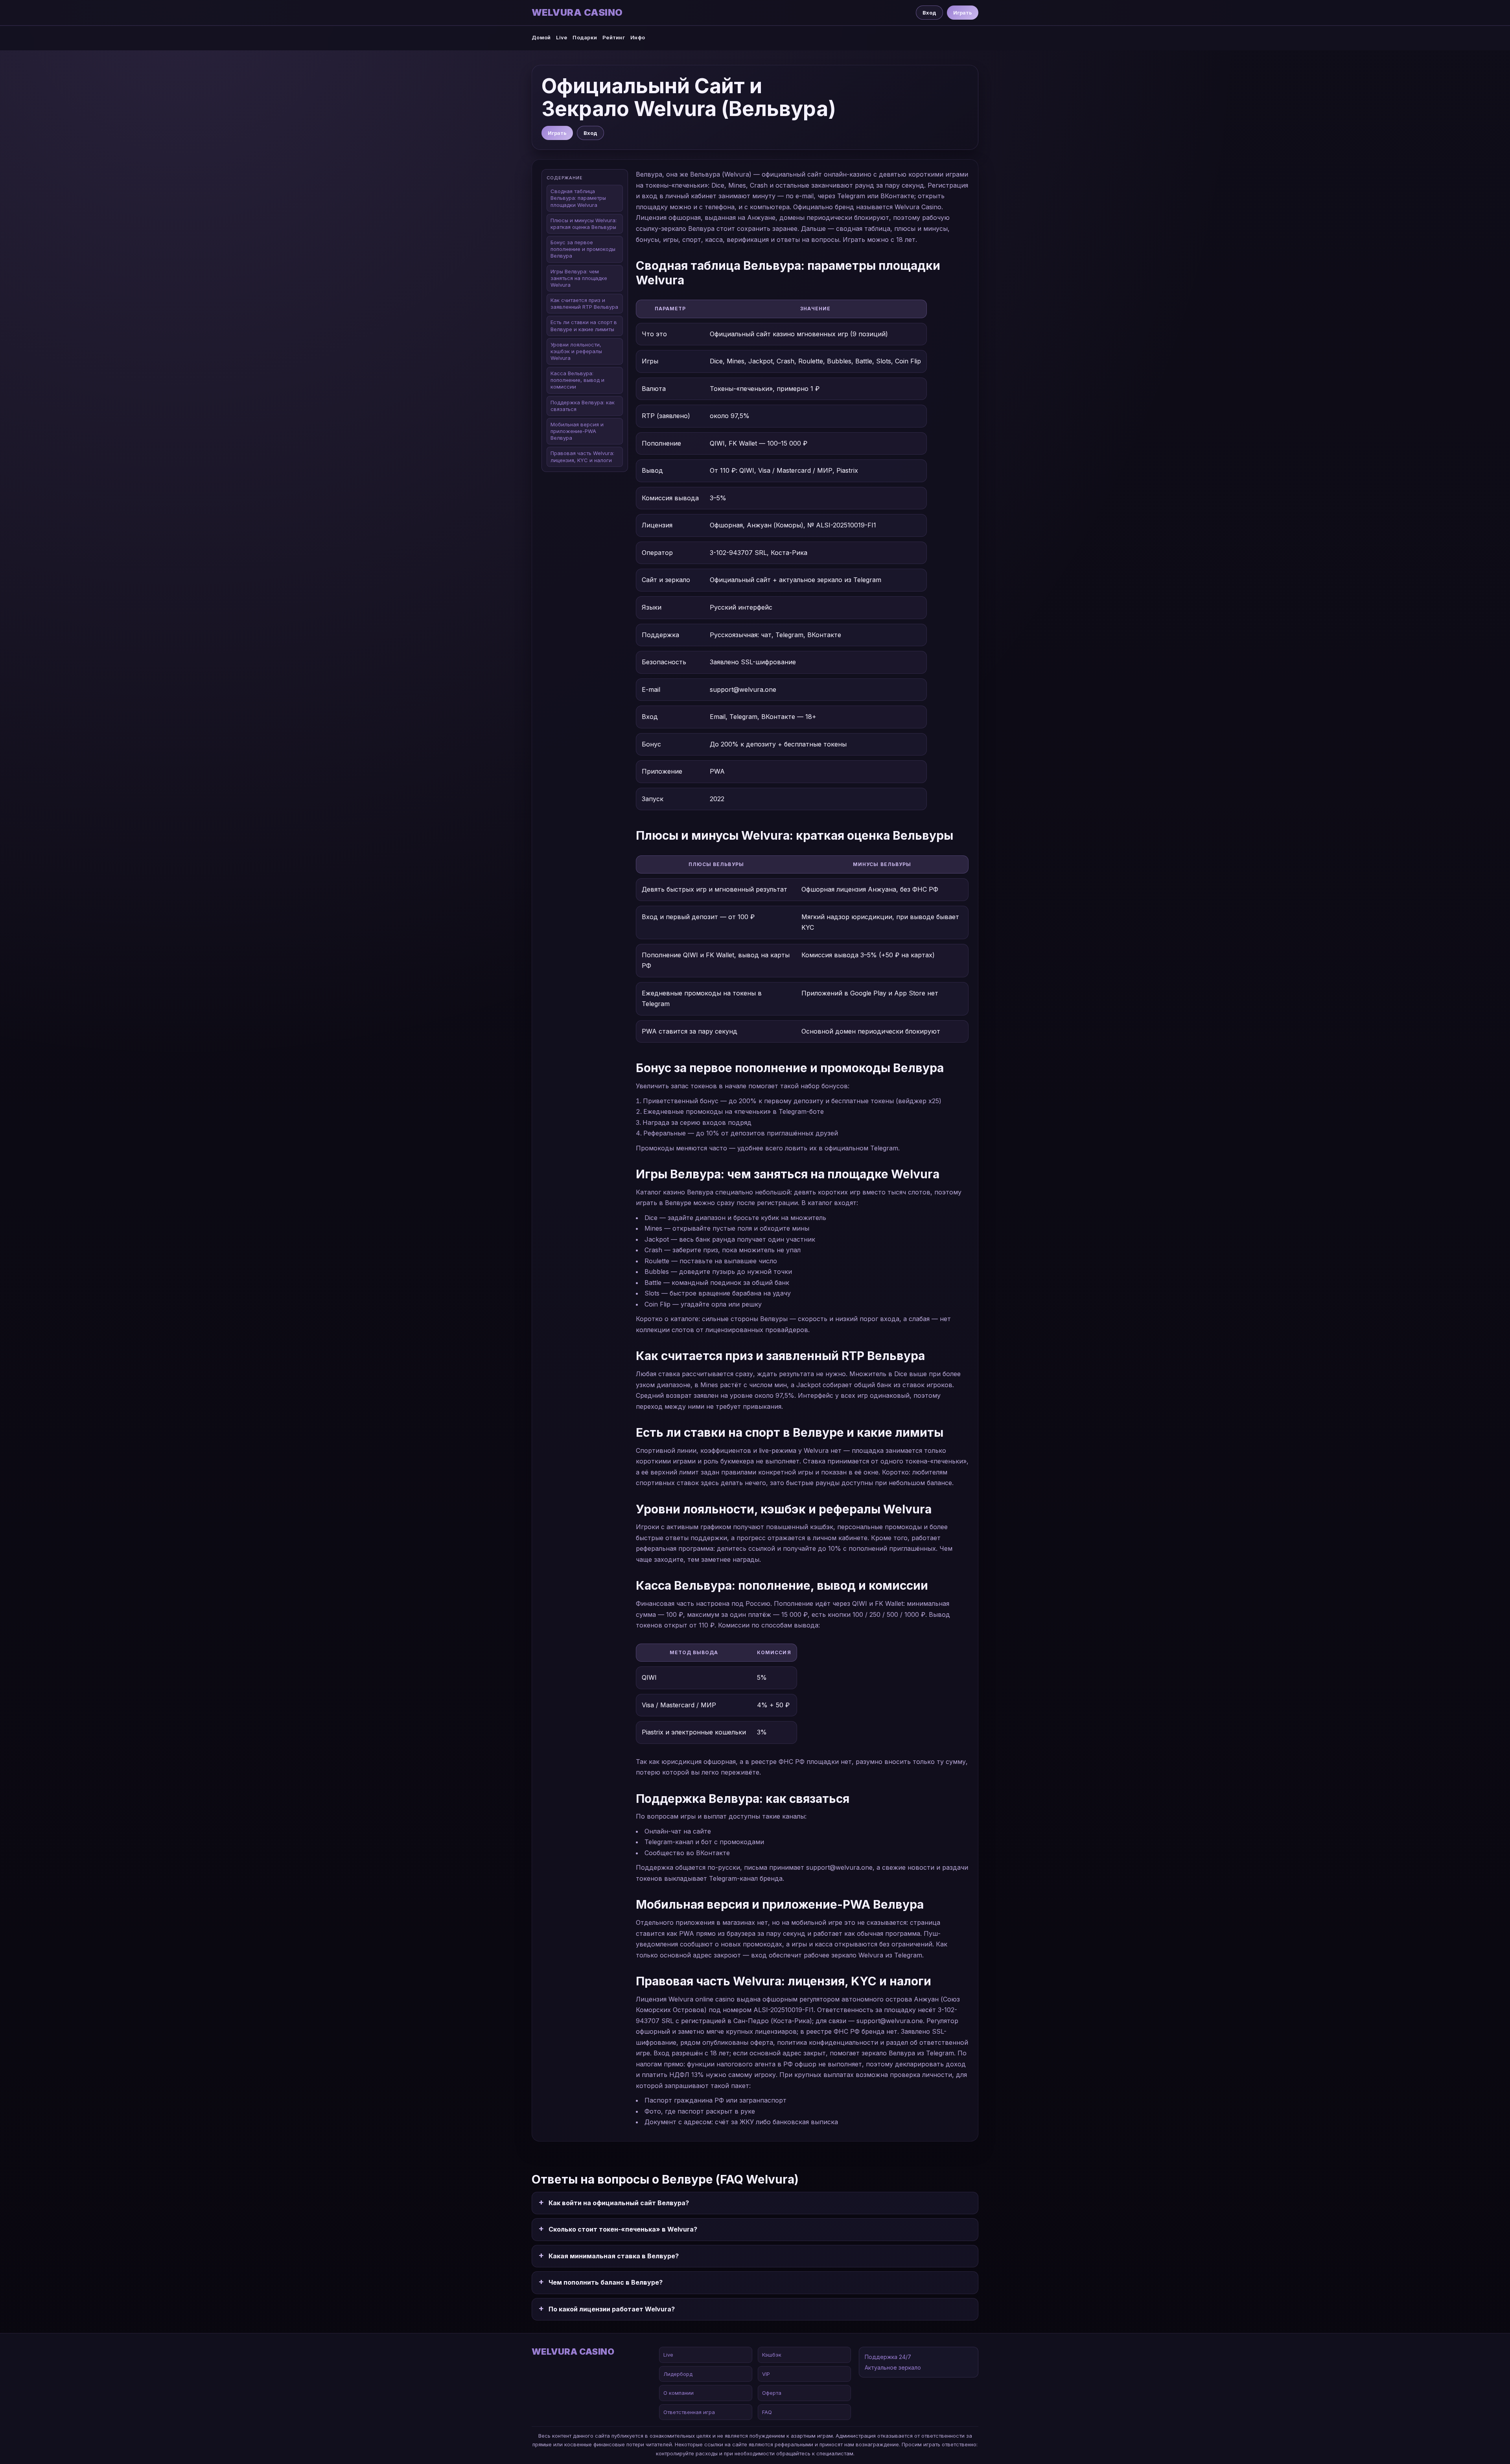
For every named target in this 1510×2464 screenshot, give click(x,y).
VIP (766, 2374)
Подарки (585, 37)
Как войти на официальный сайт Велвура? (619, 2203)
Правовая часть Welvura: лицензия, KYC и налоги (582, 456)
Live (562, 37)
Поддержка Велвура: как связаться (583, 406)
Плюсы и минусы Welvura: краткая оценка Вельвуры (584, 224)
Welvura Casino (577, 13)
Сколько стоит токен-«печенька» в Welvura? (623, 2229)
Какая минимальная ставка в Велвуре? (614, 2256)
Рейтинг (614, 37)
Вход (929, 13)
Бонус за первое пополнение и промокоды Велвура (583, 249)
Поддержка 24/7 (888, 2357)
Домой (541, 37)
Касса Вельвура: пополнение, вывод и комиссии (577, 380)
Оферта (772, 2393)
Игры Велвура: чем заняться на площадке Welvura (579, 278)
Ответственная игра (689, 2412)
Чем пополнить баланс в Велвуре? (606, 2282)
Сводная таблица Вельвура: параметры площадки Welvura (578, 198)
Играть (963, 13)
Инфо (638, 37)
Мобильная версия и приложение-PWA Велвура (577, 431)
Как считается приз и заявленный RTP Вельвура (584, 303)
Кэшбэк (772, 2355)
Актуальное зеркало (893, 2367)
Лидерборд (678, 2374)
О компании (679, 2393)
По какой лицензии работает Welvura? (612, 2309)
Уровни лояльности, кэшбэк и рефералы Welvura (576, 351)
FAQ (767, 2412)
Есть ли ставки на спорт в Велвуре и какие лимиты (584, 325)
